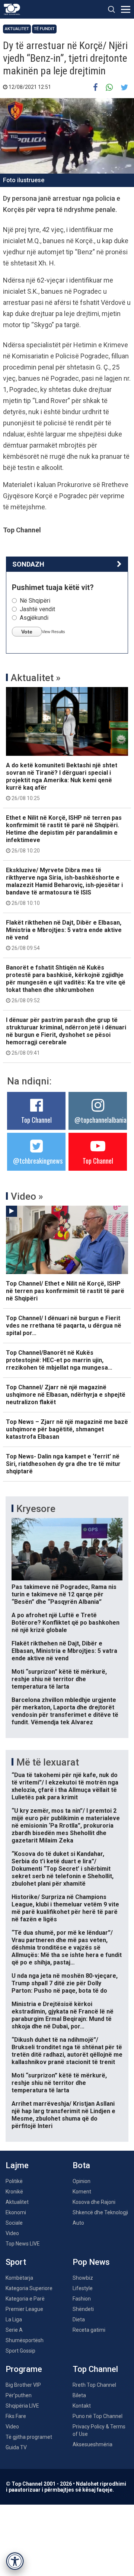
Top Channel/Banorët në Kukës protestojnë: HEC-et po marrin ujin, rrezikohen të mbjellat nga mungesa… (59, 1360)
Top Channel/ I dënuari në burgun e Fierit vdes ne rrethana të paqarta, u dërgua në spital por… (64, 1326)
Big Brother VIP (23, 2385)
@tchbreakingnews (38, 1161)
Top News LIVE (23, 2244)
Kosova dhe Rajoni (94, 2202)
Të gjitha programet (29, 2437)
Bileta (79, 2395)
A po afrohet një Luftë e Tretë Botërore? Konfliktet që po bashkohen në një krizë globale (66, 1623)
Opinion (82, 2181)
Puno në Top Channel (98, 2416)
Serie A (14, 2330)
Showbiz (83, 2278)
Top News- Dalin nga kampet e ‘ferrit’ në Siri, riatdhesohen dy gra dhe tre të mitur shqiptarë (63, 1464)
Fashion (82, 2299)
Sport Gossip (20, 2351)
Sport (16, 2262)
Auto (78, 2223)
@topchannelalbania (100, 1120)
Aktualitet (17, 29)
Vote (27, 632)
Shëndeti (83, 2309)
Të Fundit (44, 29)
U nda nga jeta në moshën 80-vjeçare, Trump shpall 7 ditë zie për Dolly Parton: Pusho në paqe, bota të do (65, 1983)
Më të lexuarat (48, 1762)
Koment (82, 2192)
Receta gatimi (89, 2330)
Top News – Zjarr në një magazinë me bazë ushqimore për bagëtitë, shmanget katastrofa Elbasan (67, 1429)
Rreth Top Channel (94, 2385)
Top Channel (36, 1120)
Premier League (24, 2309)
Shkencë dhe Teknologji (100, 2212)
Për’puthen (19, 2395)
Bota (81, 2165)
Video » (27, 1196)
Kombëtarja (19, 2278)
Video (12, 2233)
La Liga (14, 2319)
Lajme (17, 2165)
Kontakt (82, 2406)
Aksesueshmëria (92, 2444)
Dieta (79, 2319)
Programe (24, 2369)
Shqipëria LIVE (22, 2406)
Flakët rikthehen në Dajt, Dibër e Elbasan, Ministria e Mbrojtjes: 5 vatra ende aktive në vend (64, 935)
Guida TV (16, 2447)
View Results (53, 632)
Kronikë (14, 2192)
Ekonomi (16, 2212)
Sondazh (28, 564)
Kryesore (36, 1509)
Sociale (14, 2223)
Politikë (14, 2181)
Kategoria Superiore (29, 2288)
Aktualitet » (36, 678)
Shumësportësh (25, 2340)
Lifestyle (83, 2288)
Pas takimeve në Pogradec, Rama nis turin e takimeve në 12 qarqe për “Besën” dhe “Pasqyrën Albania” (64, 1594)
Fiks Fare (16, 2416)
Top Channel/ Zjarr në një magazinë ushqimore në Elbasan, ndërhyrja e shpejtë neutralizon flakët (66, 1395)
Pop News (91, 2262)
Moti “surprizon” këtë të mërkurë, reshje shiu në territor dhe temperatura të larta (59, 1679)
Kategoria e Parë (25, 2299)
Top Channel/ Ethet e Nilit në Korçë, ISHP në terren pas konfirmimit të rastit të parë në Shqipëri (65, 1291)
